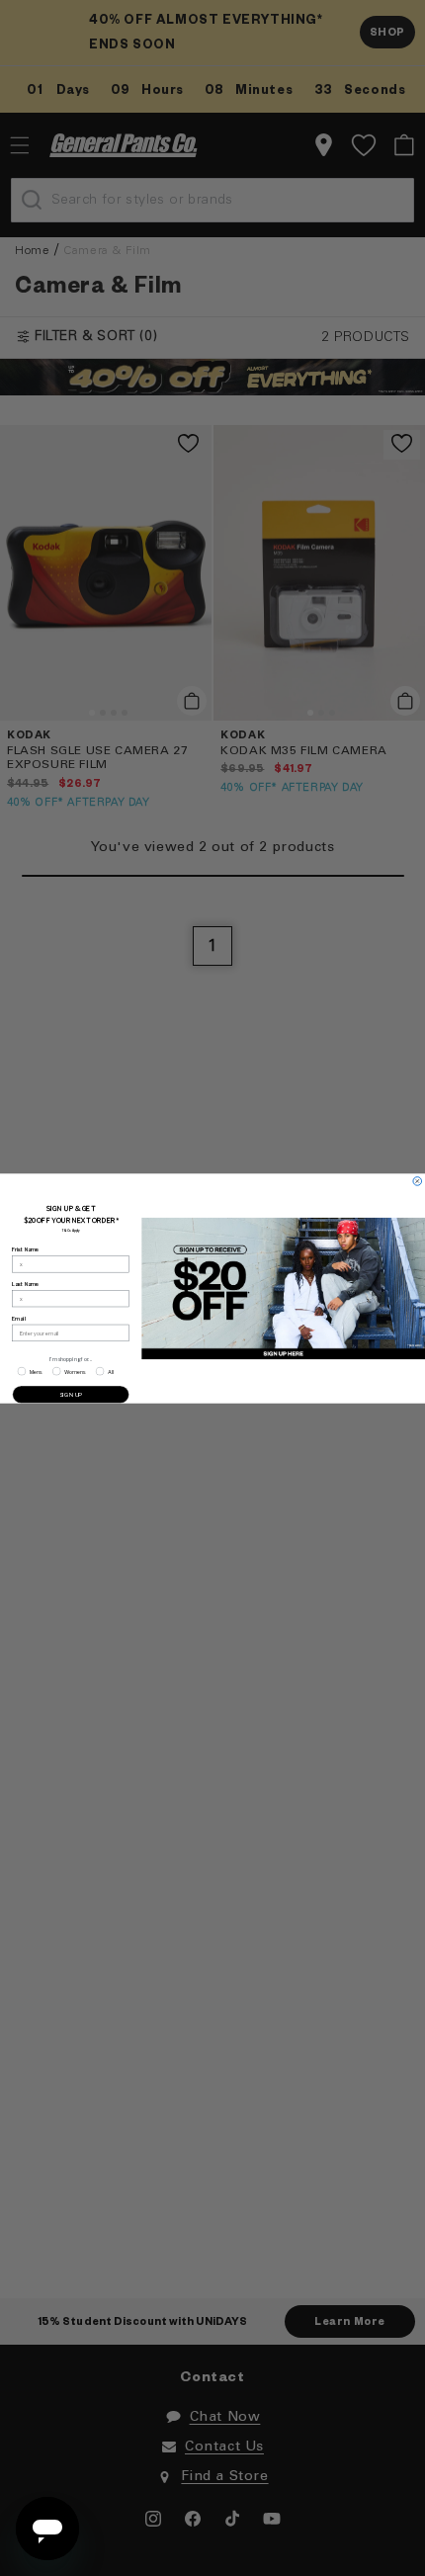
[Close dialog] (418, 1181)
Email (18, 1318)
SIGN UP (71, 1393)
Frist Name (25, 1249)
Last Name (25, 1283)
